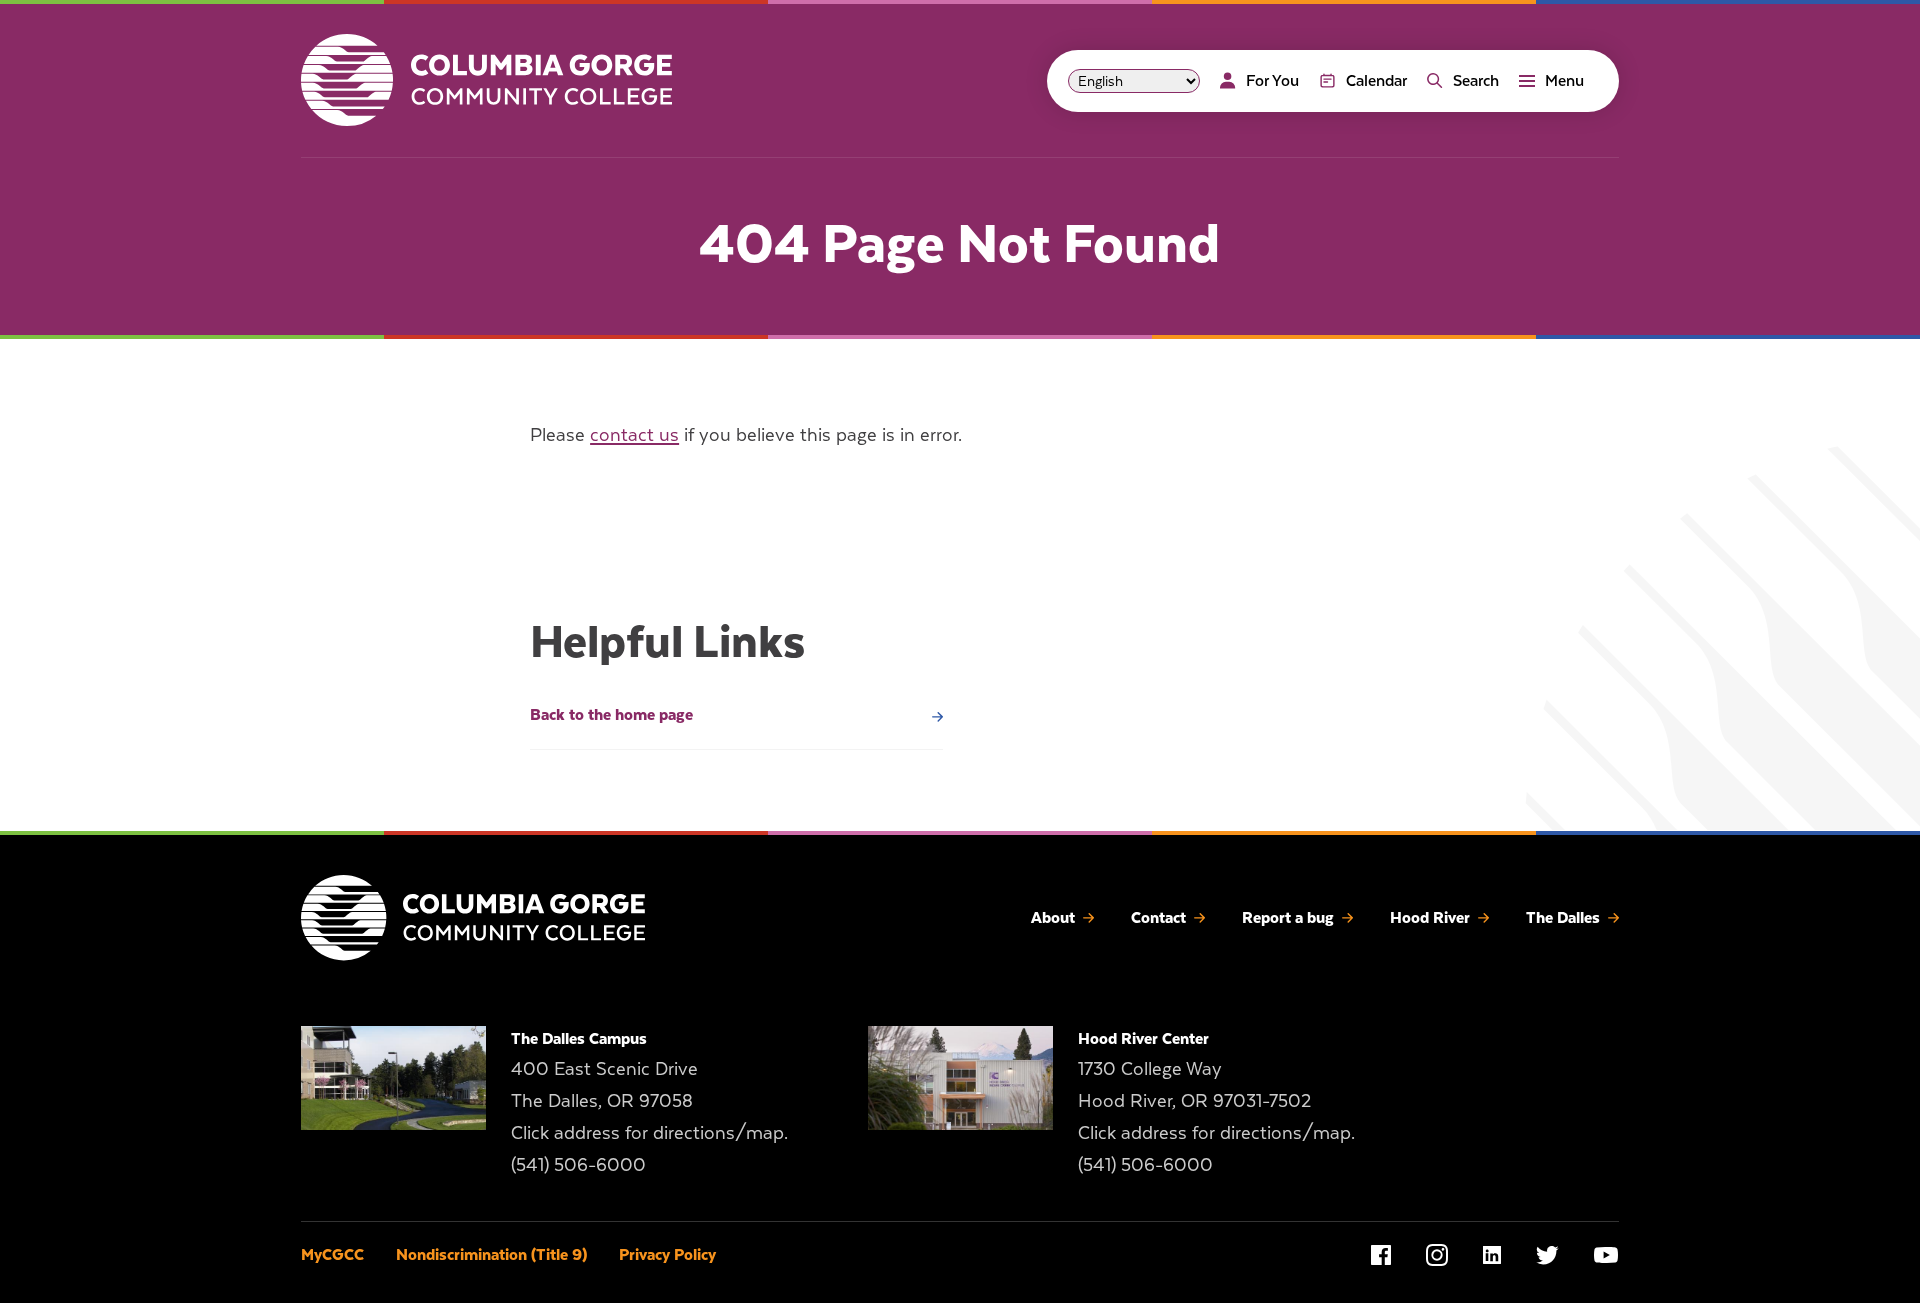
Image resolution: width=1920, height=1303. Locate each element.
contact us (634, 434)
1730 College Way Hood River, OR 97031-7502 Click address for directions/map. (1216, 1100)
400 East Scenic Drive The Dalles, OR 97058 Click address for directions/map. (649, 1100)
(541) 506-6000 (578, 1164)
